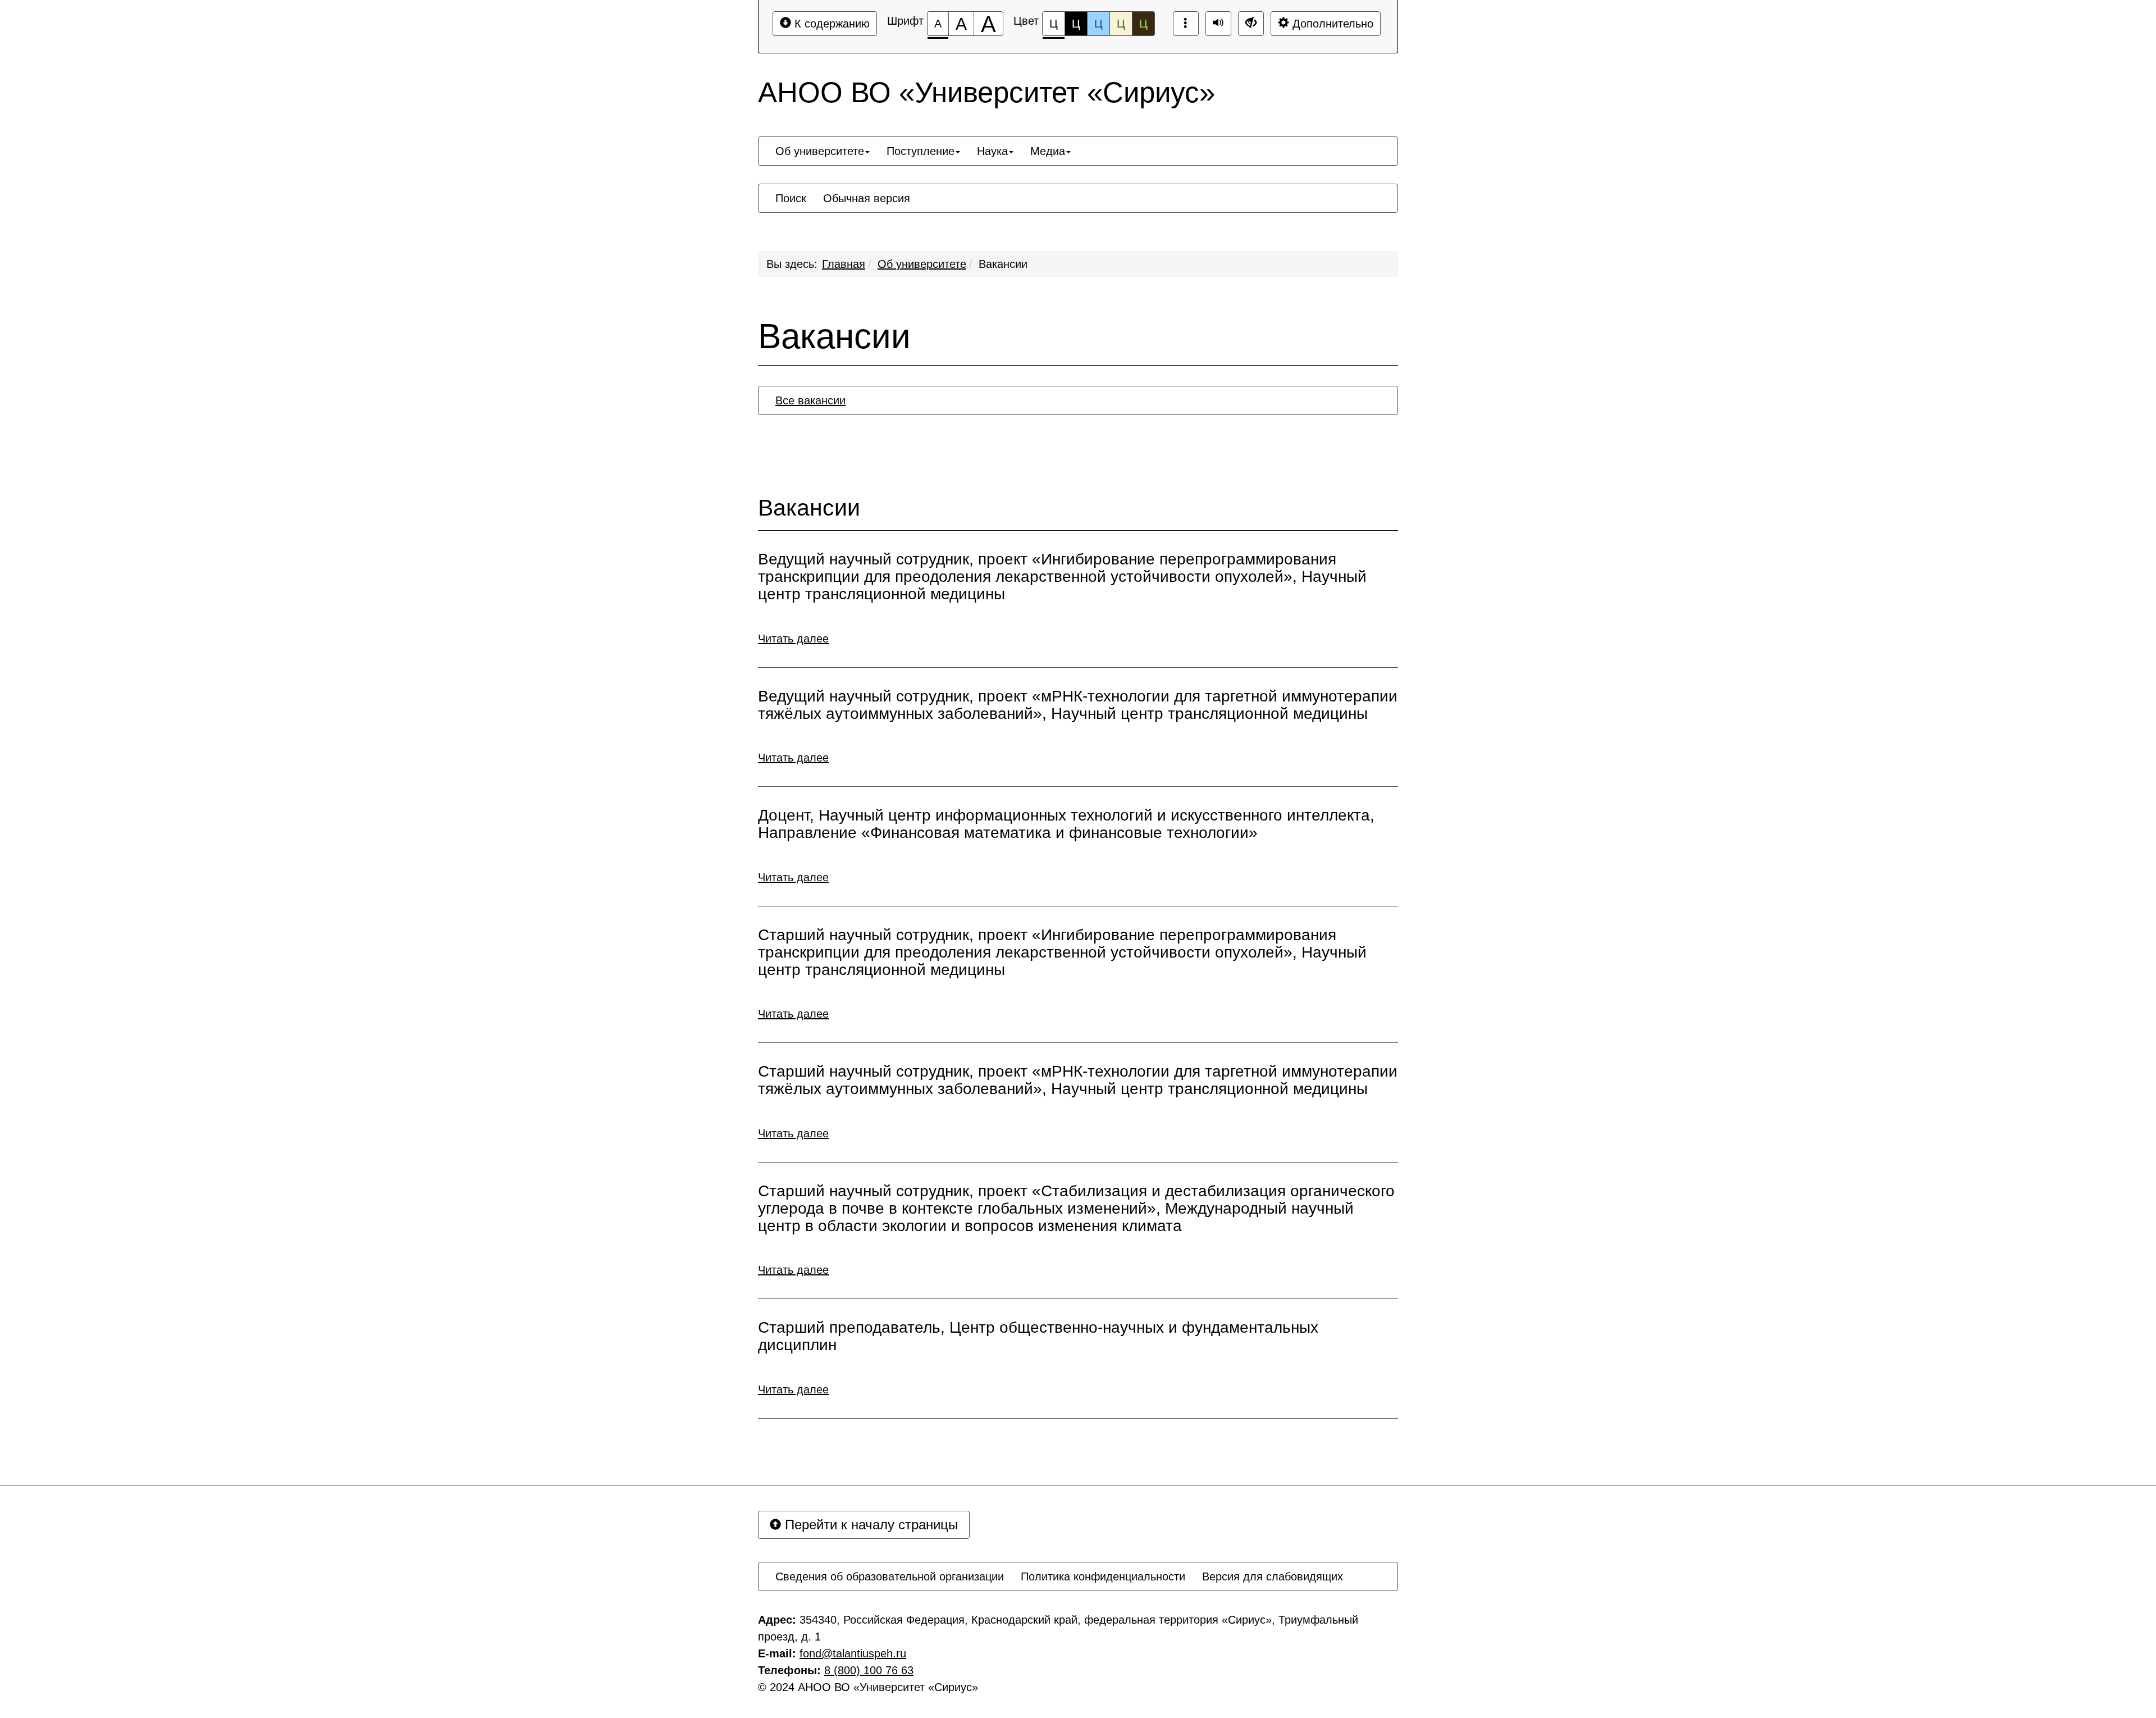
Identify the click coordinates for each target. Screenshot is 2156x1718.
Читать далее (793, 639)
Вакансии (1003, 264)
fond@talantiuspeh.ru (853, 1653)
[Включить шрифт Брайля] (1186, 24)
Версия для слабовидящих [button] (1273, 1576)
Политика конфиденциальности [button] (1103, 1576)
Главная (844, 264)
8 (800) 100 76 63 (869, 1670)
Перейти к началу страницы (869, 1525)
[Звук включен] (1218, 24)
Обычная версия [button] (867, 198)
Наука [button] (992, 151)
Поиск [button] (791, 198)
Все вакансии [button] (810, 400)
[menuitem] (823, 151)
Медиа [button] (1048, 151)
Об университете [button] (820, 151)
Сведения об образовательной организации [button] (890, 1576)
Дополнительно (1331, 24)
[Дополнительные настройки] (1251, 24)
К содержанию (830, 24)
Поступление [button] (921, 151)
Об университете (922, 264)
